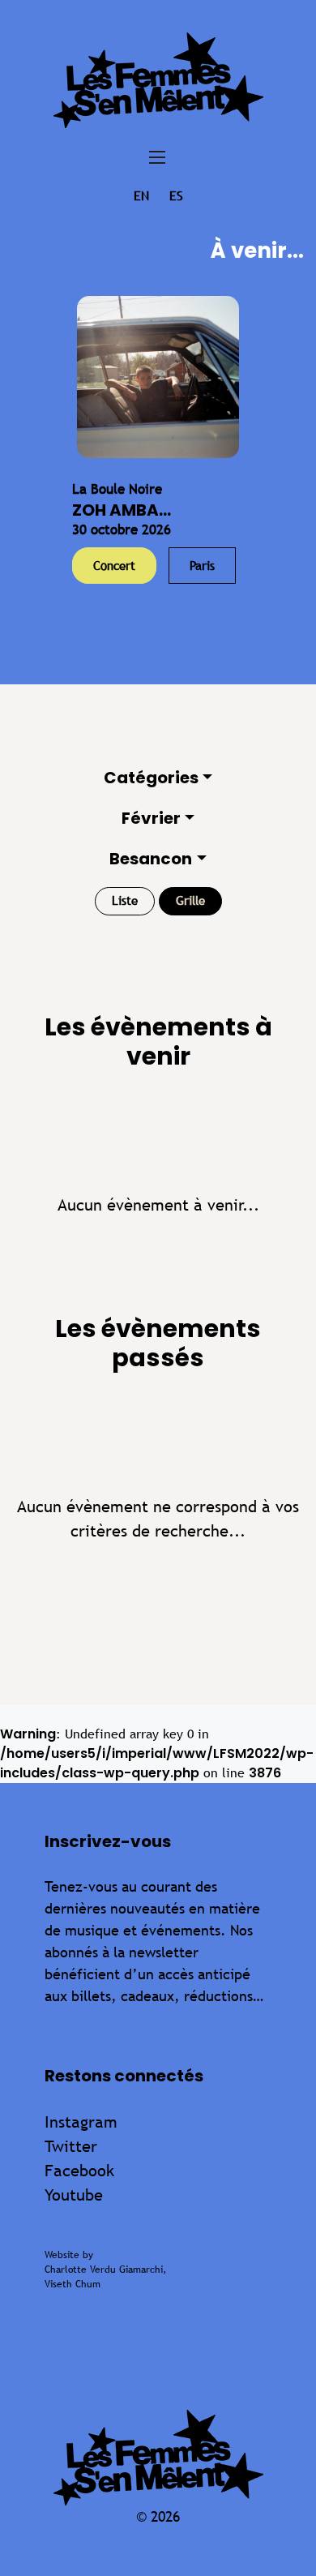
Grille (190, 900)
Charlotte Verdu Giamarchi (104, 2270)
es (176, 196)
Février (151, 818)
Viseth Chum (73, 2284)
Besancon (151, 859)
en (141, 196)
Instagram (81, 2122)
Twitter (71, 2146)
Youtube (74, 2195)
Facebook (79, 2170)
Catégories (151, 778)
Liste (125, 900)
